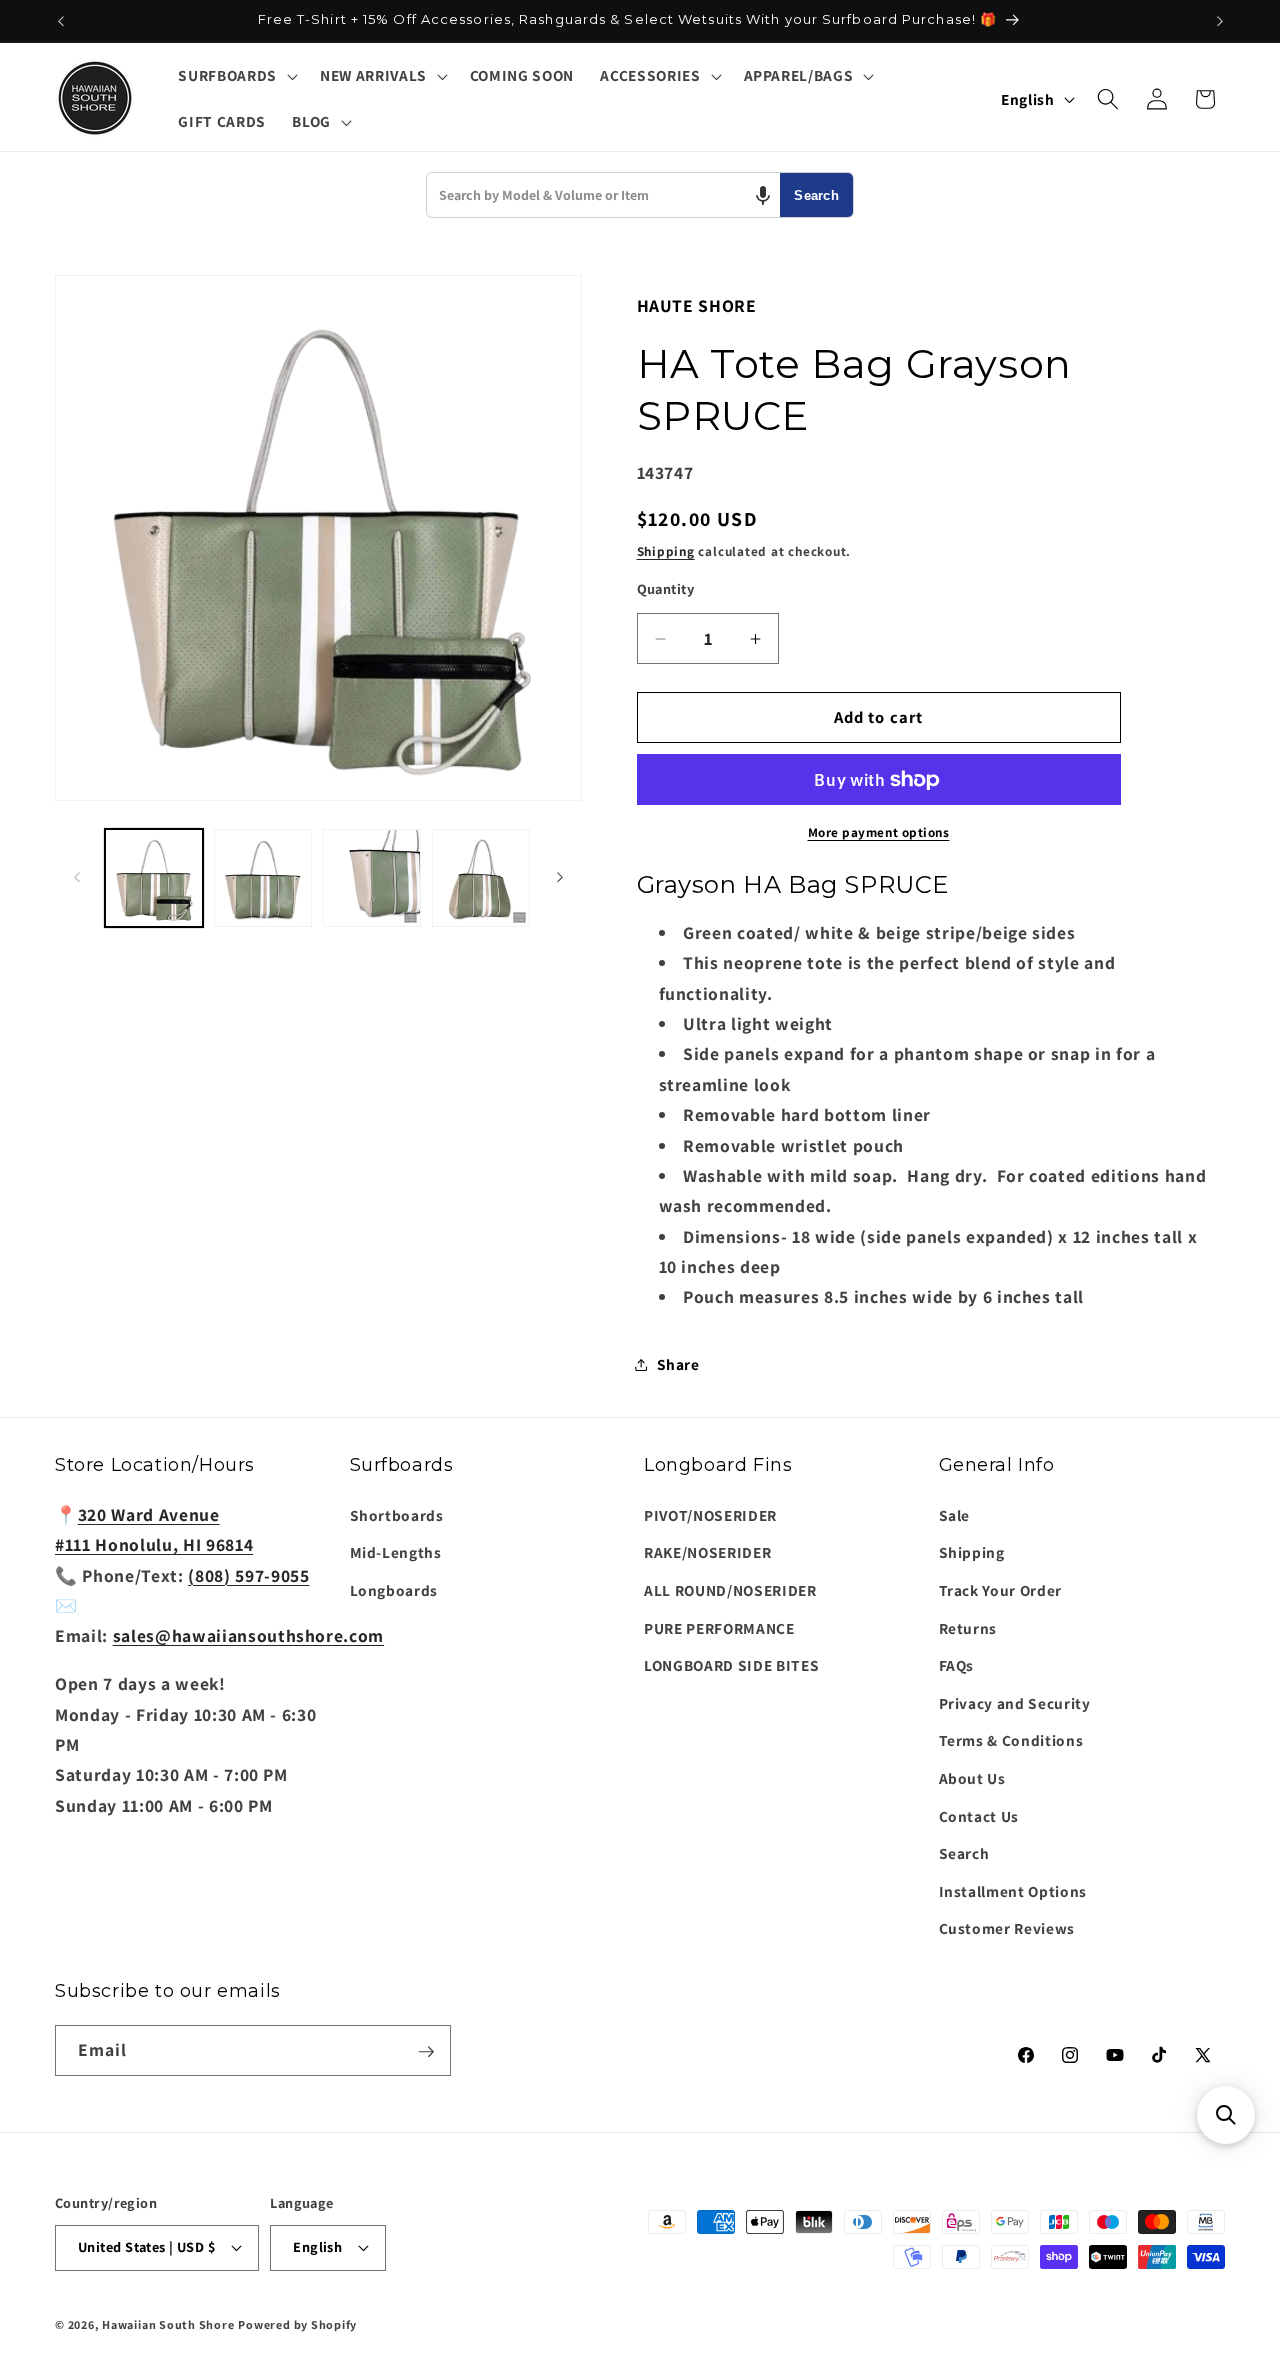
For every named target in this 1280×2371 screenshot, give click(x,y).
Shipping (666, 551)
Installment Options (1013, 1891)
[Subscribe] (426, 2052)
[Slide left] (77, 878)
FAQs (957, 1665)
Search (816, 195)
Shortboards (397, 1515)
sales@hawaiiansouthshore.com (248, 1635)
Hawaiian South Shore (168, 2323)
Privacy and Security (1015, 1703)
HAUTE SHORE (697, 305)
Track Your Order (1001, 1590)
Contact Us (979, 1816)
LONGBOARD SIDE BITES (731, 1665)
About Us (972, 1778)
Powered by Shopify (297, 2323)
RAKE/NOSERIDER (707, 1552)
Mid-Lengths (396, 1552)
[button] (235, 76)
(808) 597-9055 (248, 1574)
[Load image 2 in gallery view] (263, 878)
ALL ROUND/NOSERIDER (730, 1590)
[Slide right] (560, 878)
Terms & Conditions (1011, 1740)
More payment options (879, 832)
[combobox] (603, 195)
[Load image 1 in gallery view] (154, 878)
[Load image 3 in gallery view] (372, 878)
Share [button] (678, 1364)
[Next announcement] (1220, 21)
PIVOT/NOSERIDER (710, 1515)
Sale (955, 1515)
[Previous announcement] (61, 21)
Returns (968, 1627)
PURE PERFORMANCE (719, 1627)
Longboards (394, 1590)
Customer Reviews (1007, 1928)
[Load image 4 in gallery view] (481, 878)
